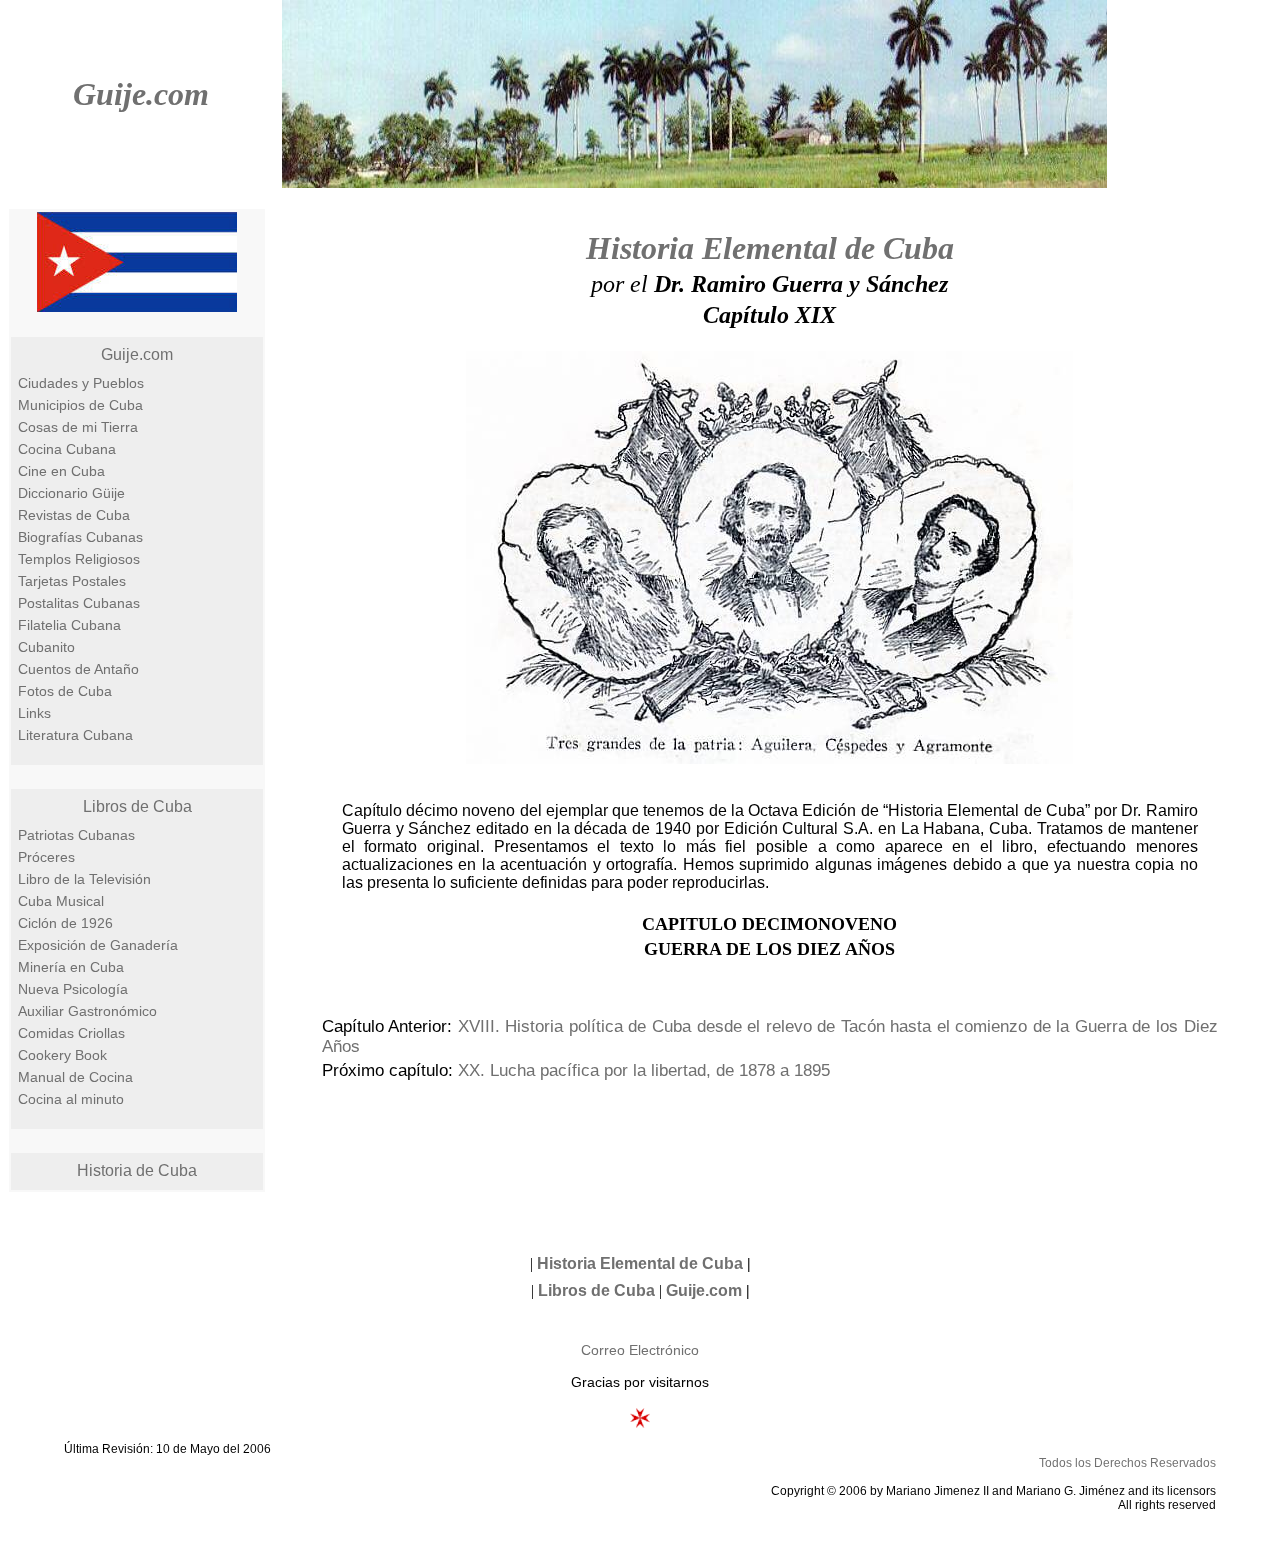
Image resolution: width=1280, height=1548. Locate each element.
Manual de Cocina (75, 1077)
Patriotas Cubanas (76, 835)
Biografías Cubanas (80, 537)
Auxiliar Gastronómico (87, 1011)
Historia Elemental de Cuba (770, 248)
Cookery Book (62, 1055)
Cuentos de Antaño (78, 669)
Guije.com (141, 94)
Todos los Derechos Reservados (1127, 1463)
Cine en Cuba (61, 471)
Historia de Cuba (137, 1170)
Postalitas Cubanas (79, 603)
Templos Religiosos (79, 559)
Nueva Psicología (73, 989)
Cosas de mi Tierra (78, 427)
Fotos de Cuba (65, 691)
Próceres (46, 857)
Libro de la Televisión (84, 879)
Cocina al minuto (71, 1099)
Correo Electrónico (640, 1350)
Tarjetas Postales (72, 581)
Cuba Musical (61, 901)
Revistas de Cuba (74, 515)
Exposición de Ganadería (98, 945)
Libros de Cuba (137, 806)
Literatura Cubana (75, 735)
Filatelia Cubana (69, 625)
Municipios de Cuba (80, 405)
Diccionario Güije (71, 493)
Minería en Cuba (71, 967)
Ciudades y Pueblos (81, 383)
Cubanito (46, 647)
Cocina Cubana (67, 449)
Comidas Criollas (71, 1033)
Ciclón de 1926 (65, 923)
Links (34, 713)
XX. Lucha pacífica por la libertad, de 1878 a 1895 (644, 1070)
